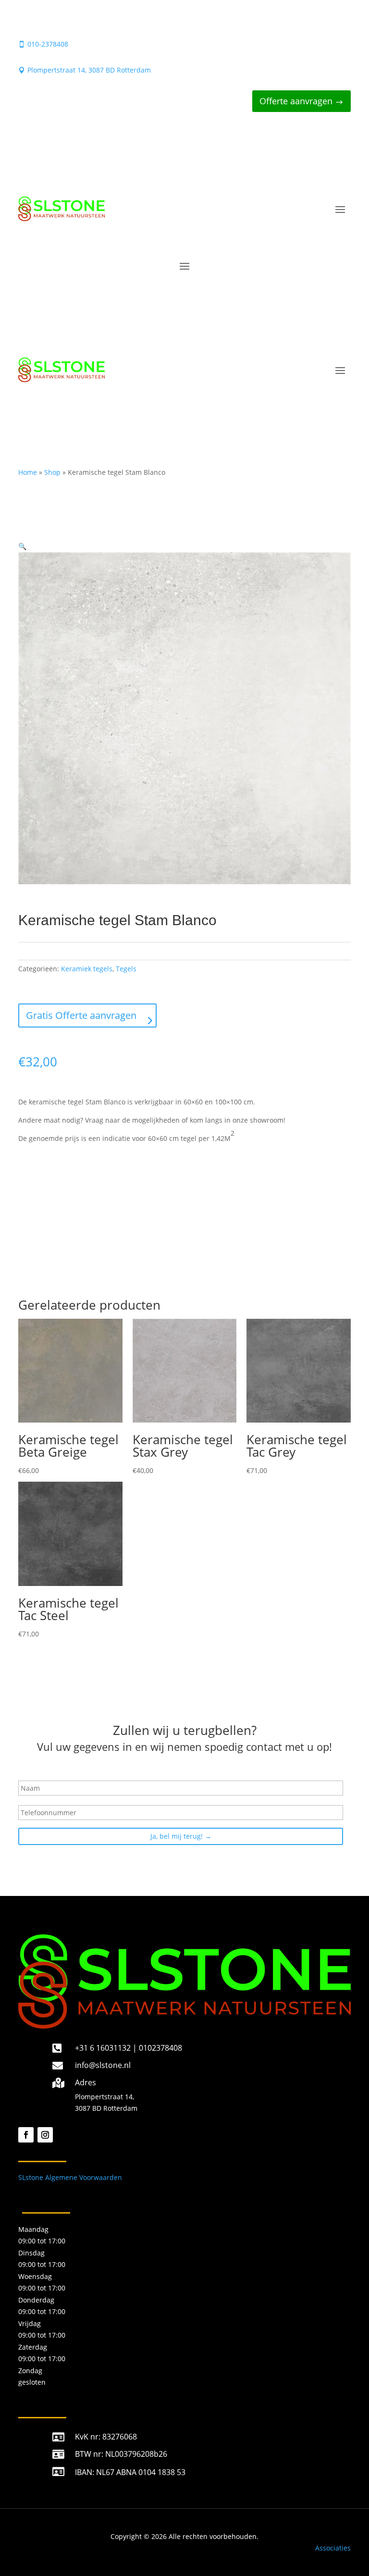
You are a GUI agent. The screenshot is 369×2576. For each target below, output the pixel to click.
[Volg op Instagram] (45, 2135)
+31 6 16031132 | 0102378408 (129, 2048)
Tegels (126, 969)
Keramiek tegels (87, 969)
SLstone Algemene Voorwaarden (70, 2177)
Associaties (333, 2548)
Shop (52, 472)
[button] (22, 546)
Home (28, 472)
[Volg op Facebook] (26, 2135)
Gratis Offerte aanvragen (81, 1015)
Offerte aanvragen (296, 101)
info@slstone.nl (103, 2065)
